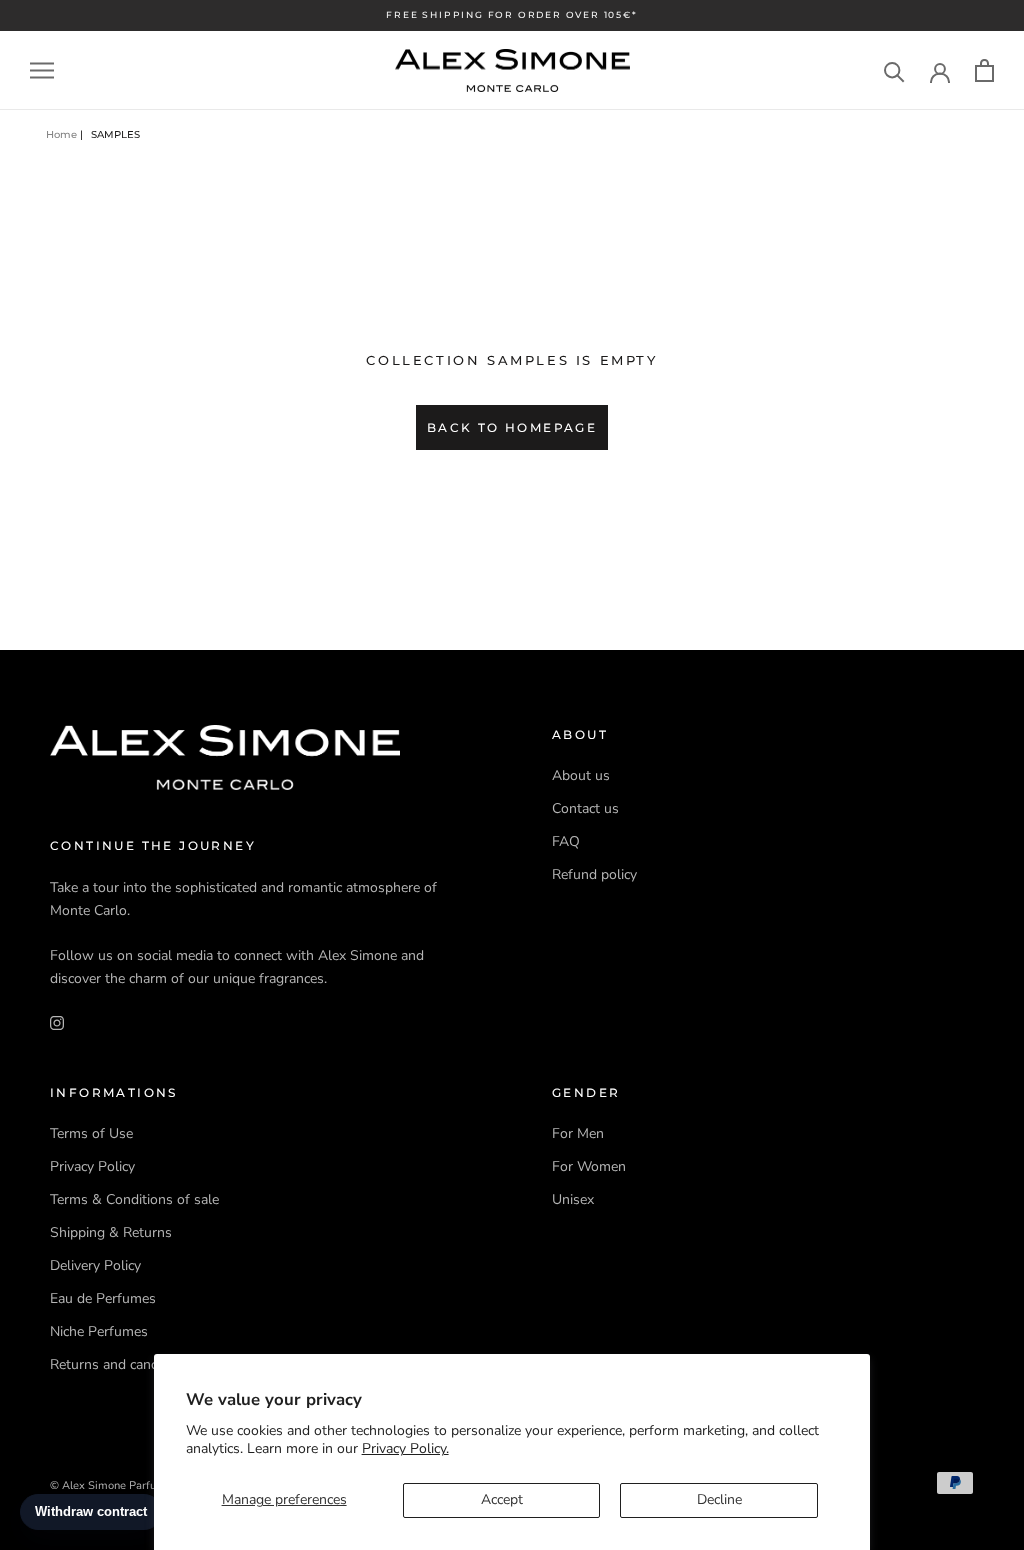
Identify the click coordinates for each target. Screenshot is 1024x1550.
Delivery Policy (95, 1265)
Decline (719, 1499)
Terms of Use (91, 1133)
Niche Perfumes (99, 1331)
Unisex (573, 1199)
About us (581, 775)
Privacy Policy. (405, 1448)
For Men (578, 1133)
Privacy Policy (92, 1166)
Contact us (585, 808)
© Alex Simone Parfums (110, 1485)
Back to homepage (512, 427)
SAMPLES (115, 134)
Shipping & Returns (111, 1232)
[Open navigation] (42, 70)
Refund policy (594, 874)
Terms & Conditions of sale (134, 1199)
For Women (589, 1166)
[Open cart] (984, 70)
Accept (502, 1499)
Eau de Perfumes (103, 1298)
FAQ (566, 841)
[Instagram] (57, 1021)
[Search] (894, 70)
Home (61, 134)
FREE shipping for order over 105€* (511, 14)
